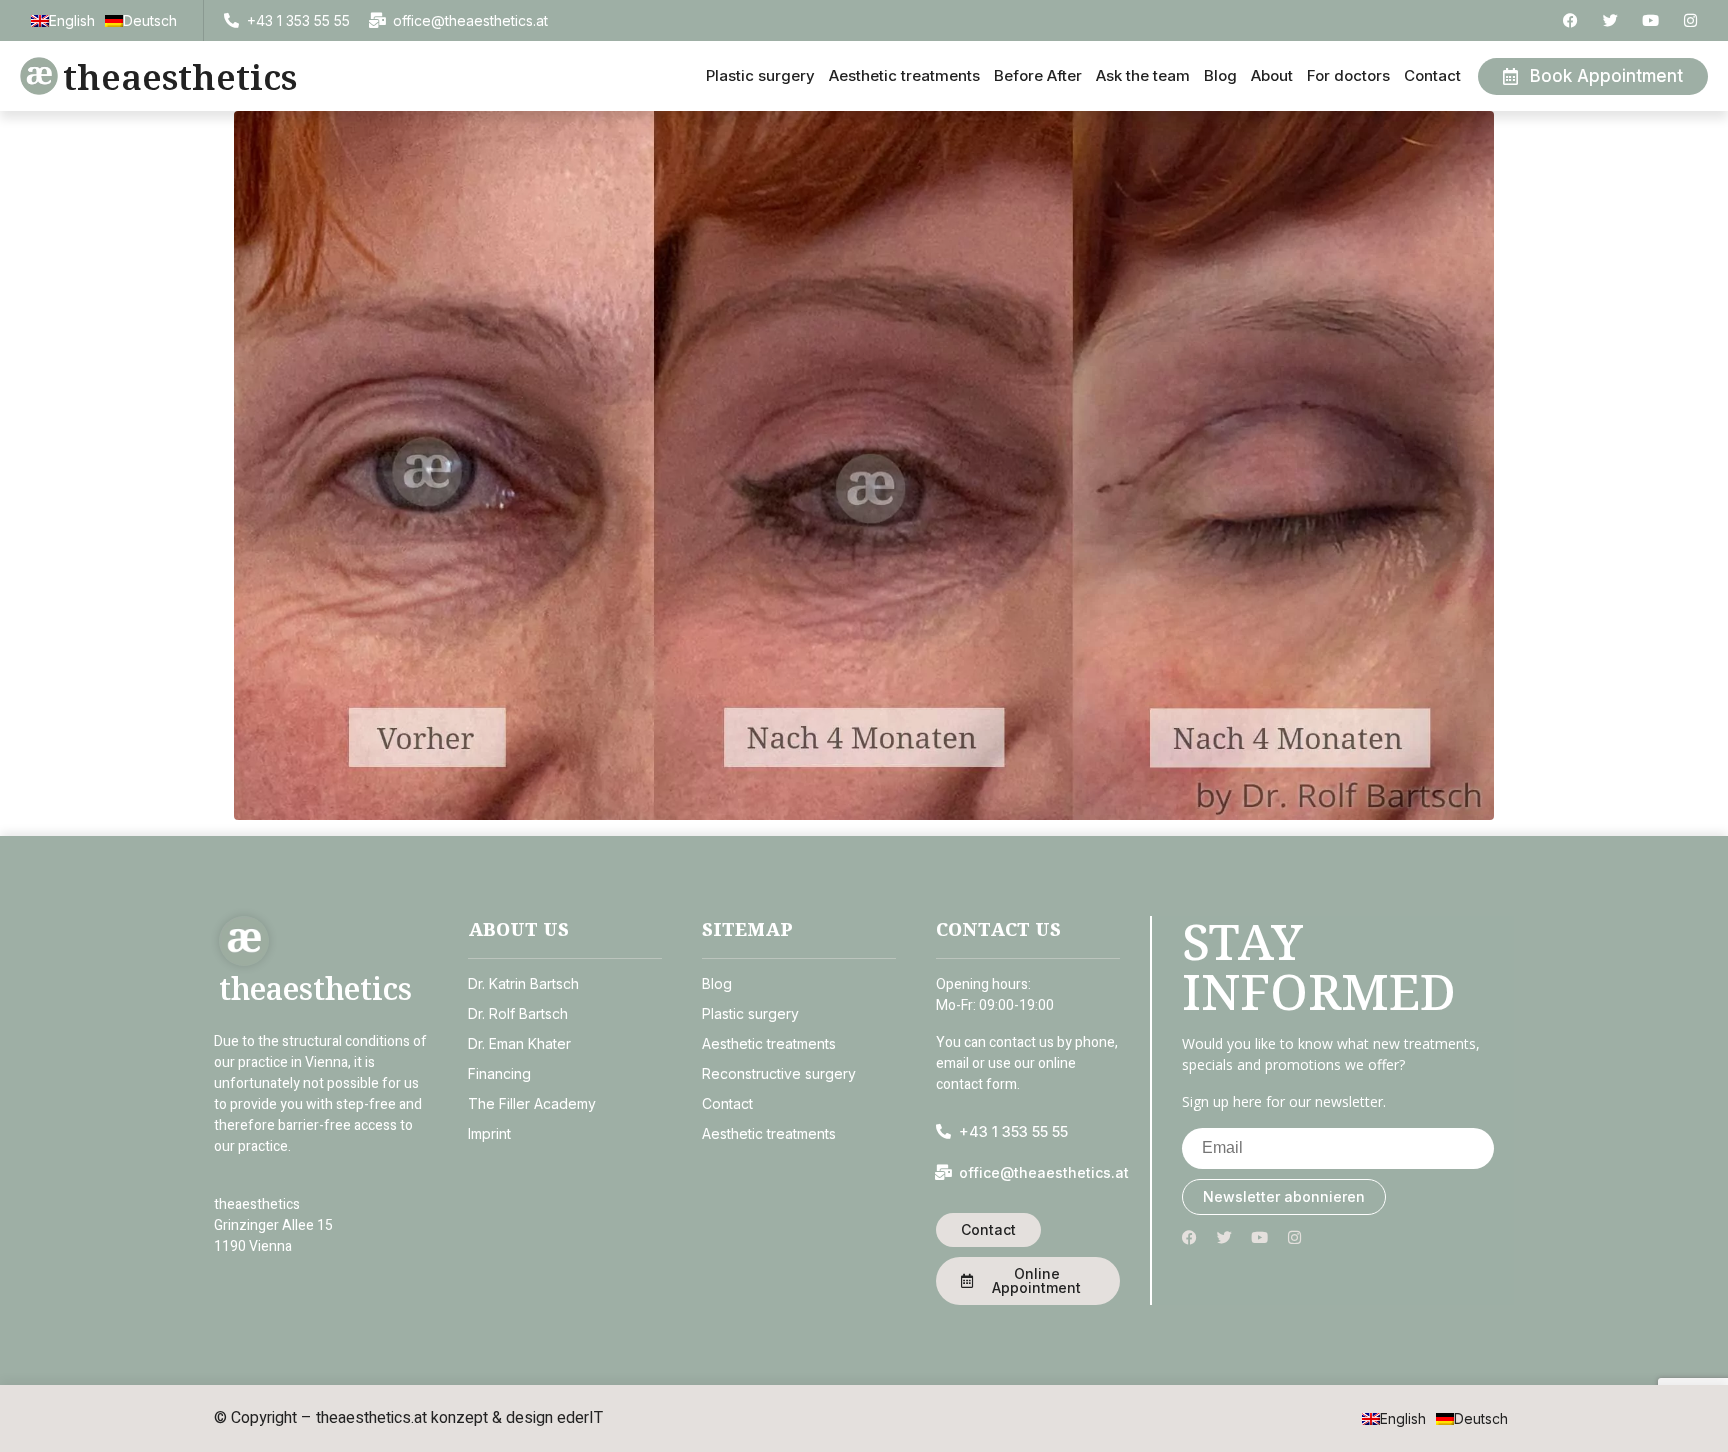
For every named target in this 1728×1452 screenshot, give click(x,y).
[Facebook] (1570, 20)
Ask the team (1143, 75)
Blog (1220, 75)
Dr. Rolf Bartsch (518, 1013)
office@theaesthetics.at (470, 20)
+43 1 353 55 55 (298, 20)
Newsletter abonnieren (1284, 1196)
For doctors (1348, 75)
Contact (1432, 75)
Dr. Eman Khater (519, 1043)
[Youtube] (1650, 20)
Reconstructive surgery (779, 1073)
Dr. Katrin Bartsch (523, 983)
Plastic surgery (760, 75)
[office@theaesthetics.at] (377, 20)
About (1272, 75)
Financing (499, 1073)
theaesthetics (180, 76)
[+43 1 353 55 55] (231, 20)
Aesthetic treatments (904, 75)
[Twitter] (1610, 20)
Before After (1038, 75)
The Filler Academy (532, 1103)
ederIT (580, 1418)
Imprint (489, 1133)
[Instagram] (1690, 20)
